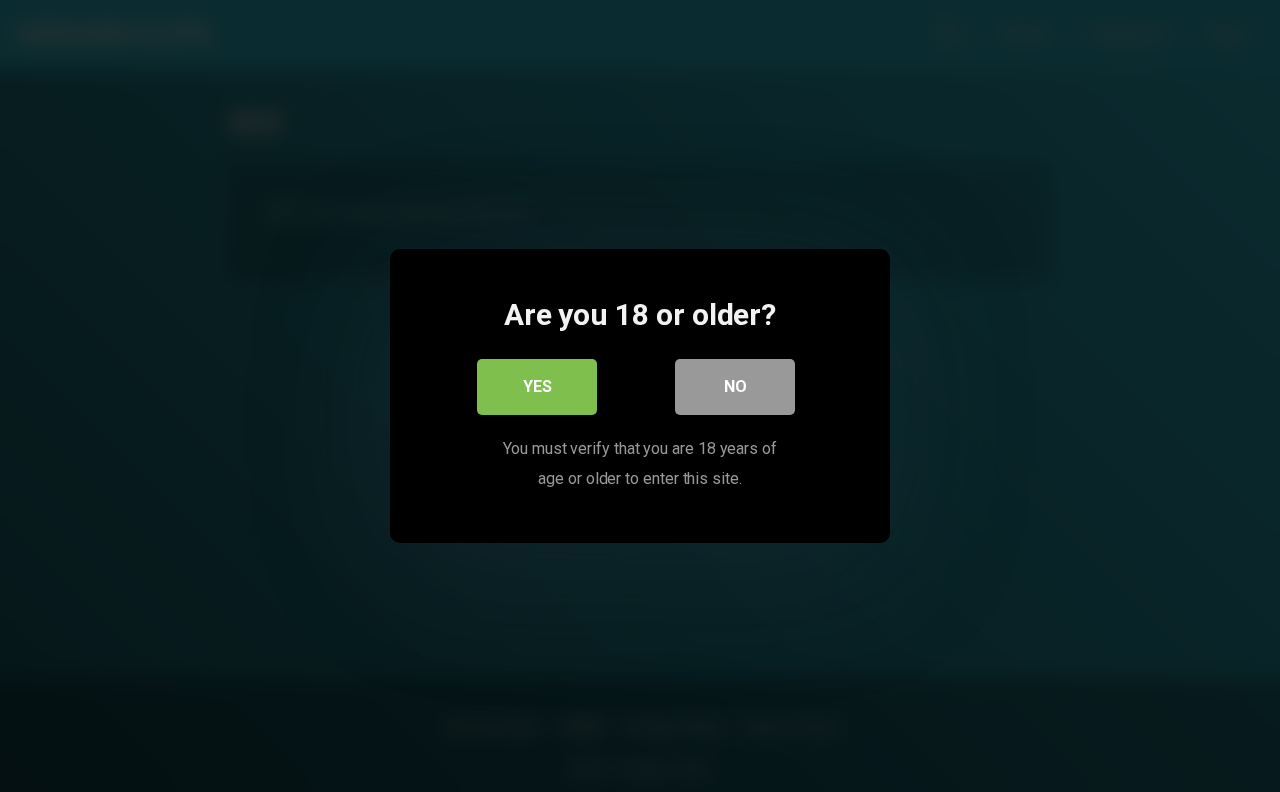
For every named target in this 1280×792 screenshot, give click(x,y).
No (735, 386)
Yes (537, 386)
